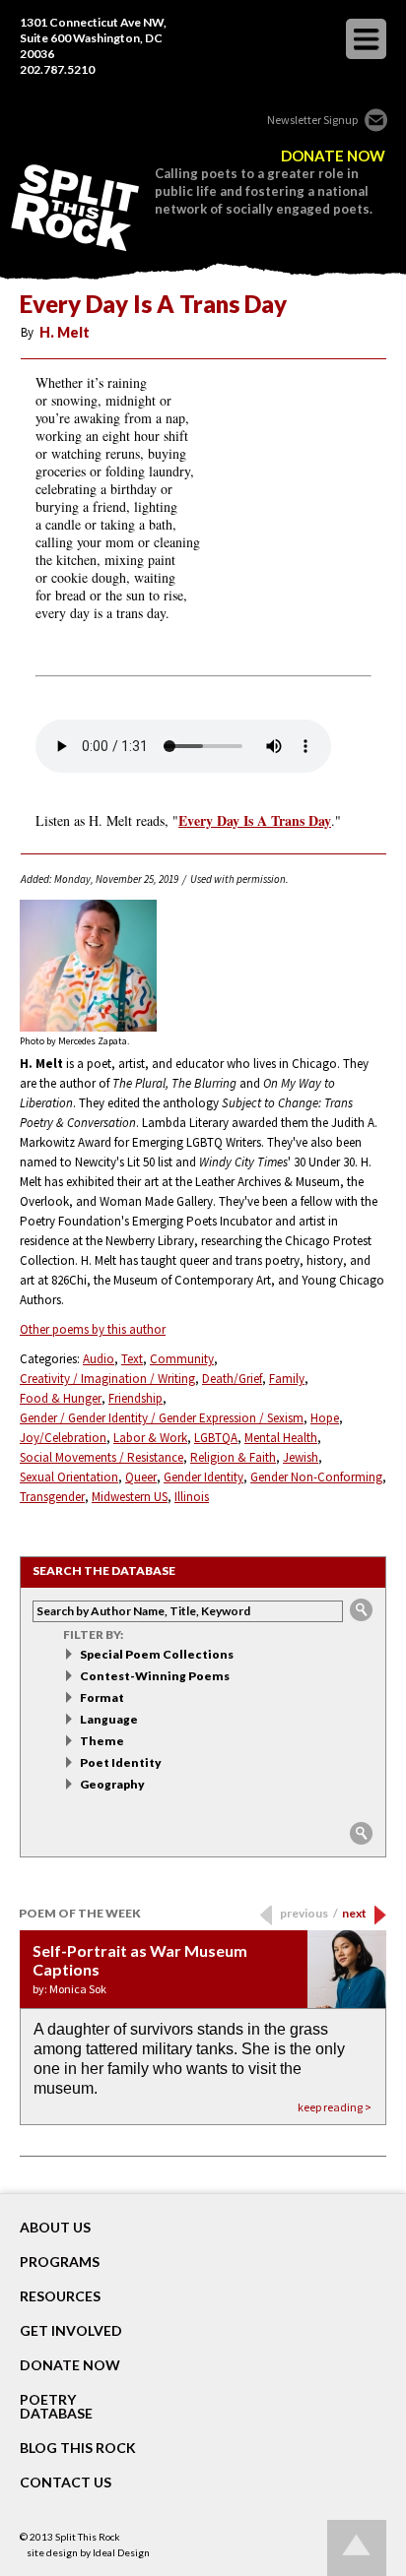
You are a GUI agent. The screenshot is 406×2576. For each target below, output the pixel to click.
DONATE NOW (333, 156)
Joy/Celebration (63, 1438)
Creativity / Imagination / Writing (107, 1379)
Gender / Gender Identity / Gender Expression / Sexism (162, 1418)
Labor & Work (150, 1438)
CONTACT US (66, 2482)
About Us (55, 2228)
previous (309, 1913)
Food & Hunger (61, 1398)
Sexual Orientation (69, 1477)
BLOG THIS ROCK (78, 2448)
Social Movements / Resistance (101, 1457)
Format (102, 1697)
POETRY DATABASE (56, 2407)
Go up (357, 2548)
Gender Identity (203, 1477)
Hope (325, 1418)
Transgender (52, 1497)
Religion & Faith (233, 1457)
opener (366, 39)
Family (287, 1379)
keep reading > (335, 2107)
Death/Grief (232, 1379)
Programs (60, 2262)
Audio (99, 1359)
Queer (141, 1477)
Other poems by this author (93, 1329)
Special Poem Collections (157, 1654)
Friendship (135, 1398)
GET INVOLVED (71, 2331)
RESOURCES (60, 2296)
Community (182, 1359)
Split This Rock (88, 2537)
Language (109, 1719)
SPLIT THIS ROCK (75, 208)
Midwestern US (130, 1497)
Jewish (301, 1457)
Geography (112, 1784)
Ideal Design (121, 2552)
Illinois (192, 1497)
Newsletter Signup (312, 120)
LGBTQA (216, 1438)
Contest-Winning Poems (155, 1676)
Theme (102, 1741)
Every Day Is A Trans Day (255, 821)
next (354, 1913)
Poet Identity (121, 1762)
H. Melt (65, 332)
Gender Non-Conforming (316, 1477)
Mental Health (281, 1438)
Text (132, 1359)
